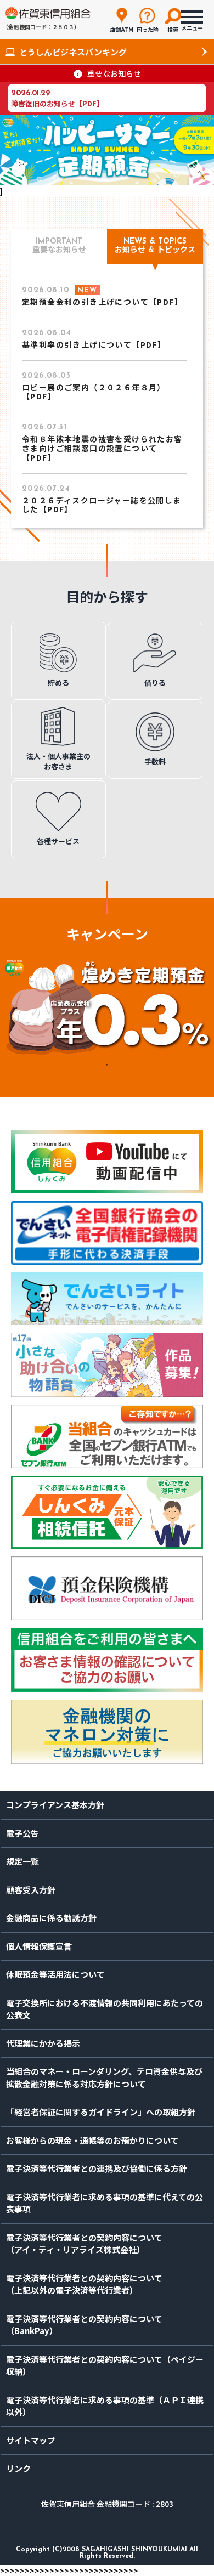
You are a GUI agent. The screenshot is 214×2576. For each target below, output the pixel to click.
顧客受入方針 (31, 1890)
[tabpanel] (107, 1006)
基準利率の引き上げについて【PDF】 (94, 344)
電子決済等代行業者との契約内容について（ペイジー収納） (105, 2365)
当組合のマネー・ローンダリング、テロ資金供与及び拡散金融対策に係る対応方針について (104, 2077)
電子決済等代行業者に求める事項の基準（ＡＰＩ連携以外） (105, 2406)
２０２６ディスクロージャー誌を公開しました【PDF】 (102, 505)
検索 (173, 29)
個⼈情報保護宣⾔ (39, 1946)
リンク (18, 2468)
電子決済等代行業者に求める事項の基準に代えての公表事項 (105, 2203)
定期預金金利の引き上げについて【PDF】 (102, 302)
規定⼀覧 (22, 1861)
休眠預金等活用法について (55, 1974)
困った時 (148, 29)
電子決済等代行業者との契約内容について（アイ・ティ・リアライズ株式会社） (84, 2244)
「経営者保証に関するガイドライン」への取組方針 (101, 2112)
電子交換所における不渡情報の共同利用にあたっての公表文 (105, 2009)
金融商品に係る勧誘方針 (51, 1918)
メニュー (192, 25)
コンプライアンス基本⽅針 (55, 1805)
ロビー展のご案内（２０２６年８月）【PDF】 (94, 392)
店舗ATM (122, 29)
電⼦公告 (22, 1833)
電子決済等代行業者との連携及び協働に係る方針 (97, 2168)
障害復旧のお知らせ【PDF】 (57, 103)
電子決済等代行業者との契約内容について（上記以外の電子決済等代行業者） (84, 2284)
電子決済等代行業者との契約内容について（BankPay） (84, 2325)
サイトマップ (31, 2440)
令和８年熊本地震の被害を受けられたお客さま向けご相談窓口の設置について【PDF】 (102, 448)
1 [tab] (107, 1064)
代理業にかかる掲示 (43, 2043)
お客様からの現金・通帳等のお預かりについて (92, 2140)
